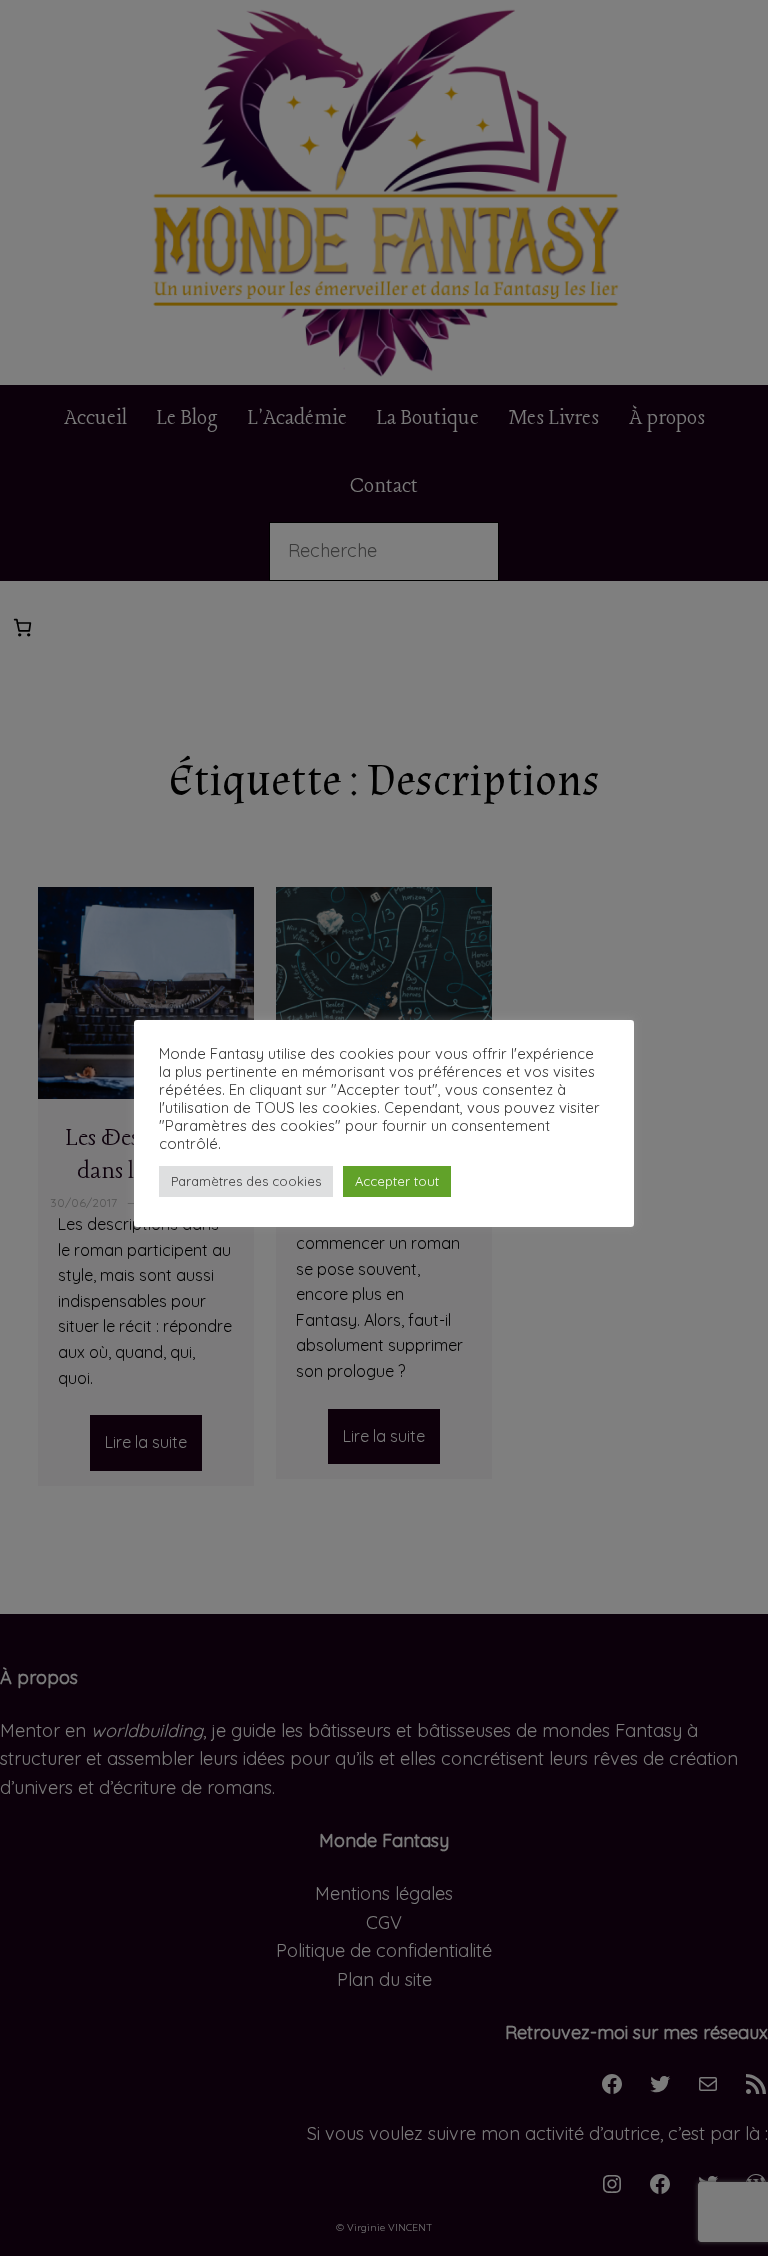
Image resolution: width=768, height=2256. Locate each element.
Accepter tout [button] (397, 1181)
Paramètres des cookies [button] (246, 1181)
